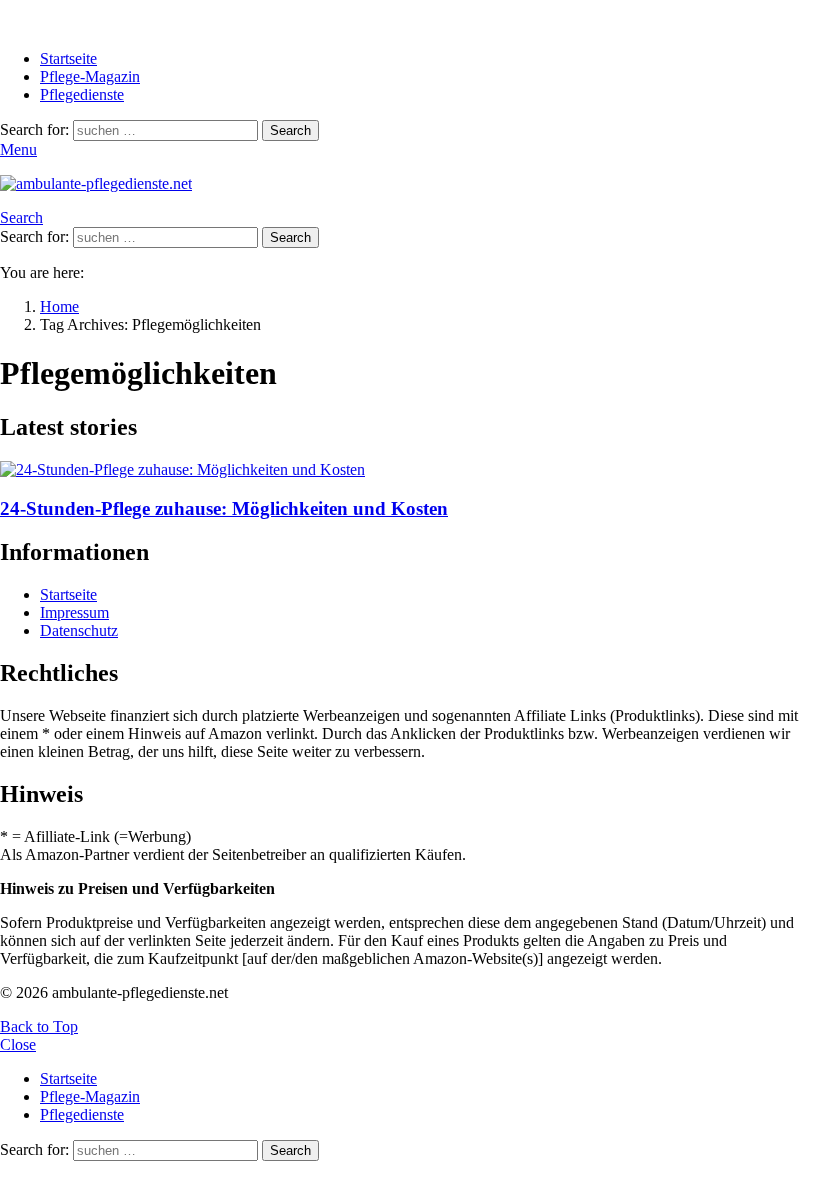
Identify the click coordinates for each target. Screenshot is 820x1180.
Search (290, 130)
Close (18, 1044)
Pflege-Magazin (90, 76)
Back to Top (39, 1026)
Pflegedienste (82, 94)
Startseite (68, 58)
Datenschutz (79, 630)
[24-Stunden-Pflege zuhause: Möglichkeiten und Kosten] (410, 470)
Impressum (74, 612)
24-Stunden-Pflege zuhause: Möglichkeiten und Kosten (224, 508)
